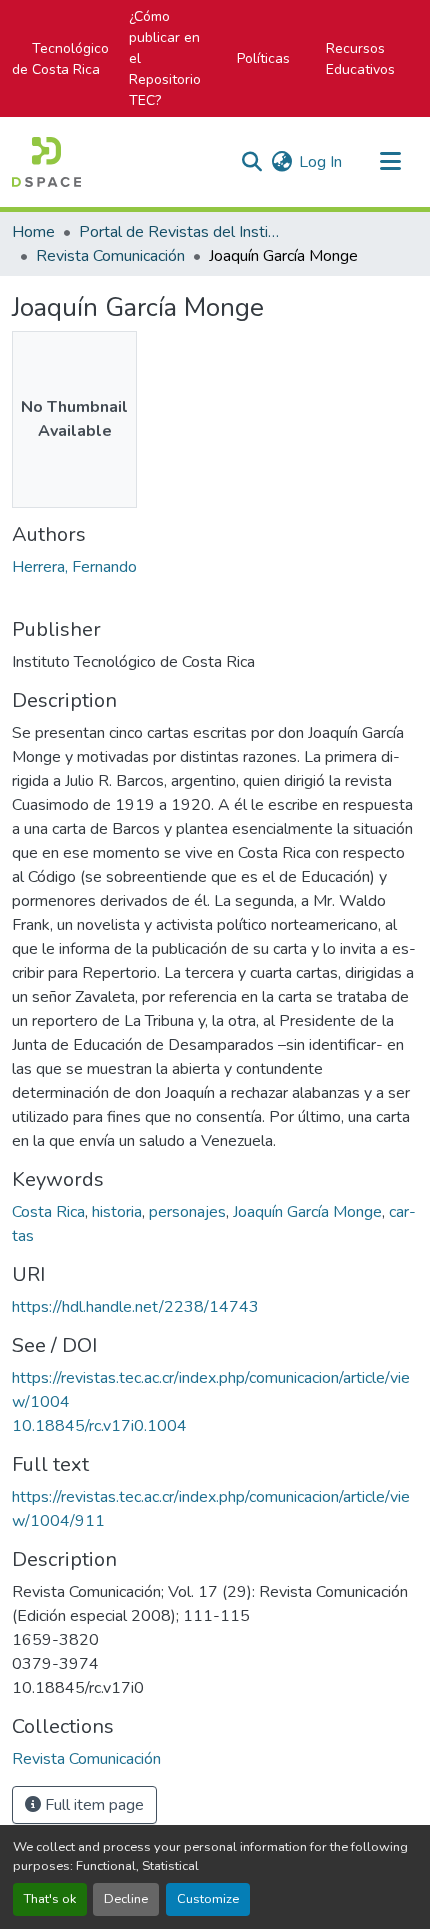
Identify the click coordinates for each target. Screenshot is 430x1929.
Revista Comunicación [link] (110, 256)
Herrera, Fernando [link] (74, 567)
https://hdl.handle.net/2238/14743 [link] (135, 1307)
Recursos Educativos (360, 59)
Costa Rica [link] (48, 1212)
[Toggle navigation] (390, 162)
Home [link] (33, 232)
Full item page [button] (92, 1805)
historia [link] (117, 1212)
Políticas (263, 58)
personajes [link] (187, 1212)
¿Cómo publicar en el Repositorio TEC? (165, 58)
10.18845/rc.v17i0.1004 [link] (99, 1426)
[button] (46, 162)
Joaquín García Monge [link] (307, 1212)
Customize (208, 1899)
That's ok (50, 1899)
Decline (126, 1899)
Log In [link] (320, 162)
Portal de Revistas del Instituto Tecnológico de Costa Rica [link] (179, 232)
